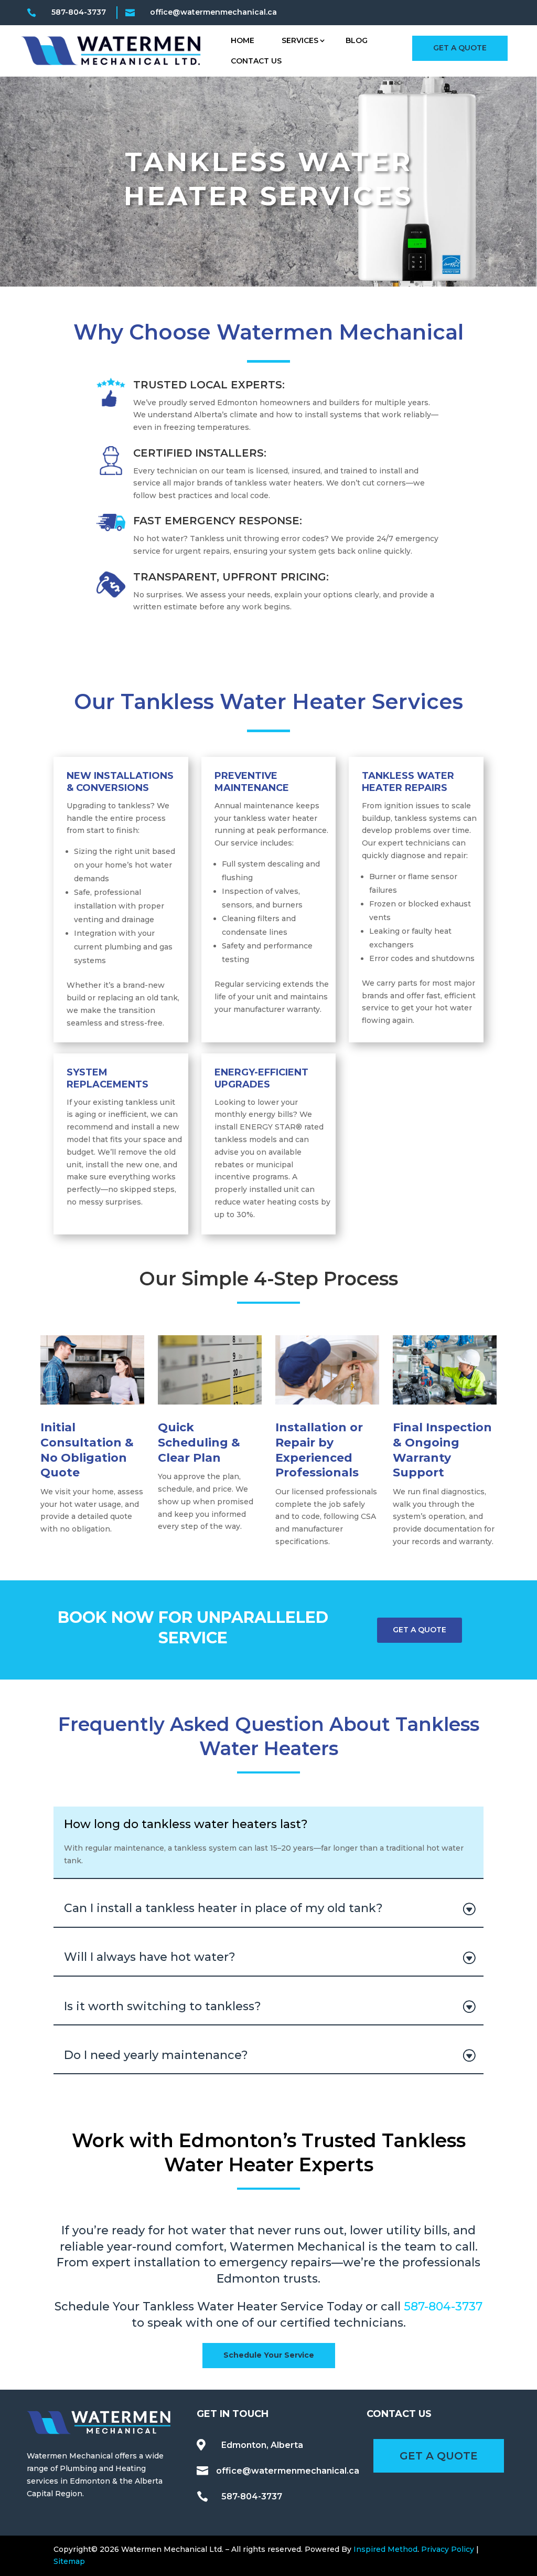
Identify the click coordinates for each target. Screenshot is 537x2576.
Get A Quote (460, 48)
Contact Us (256, 61)
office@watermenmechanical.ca (288, 2471)
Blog (357, 40)
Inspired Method (385, 2549)
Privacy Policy (448, 2549)
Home (243, 40)
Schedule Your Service (269, 2355)
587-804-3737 (79, 12)
